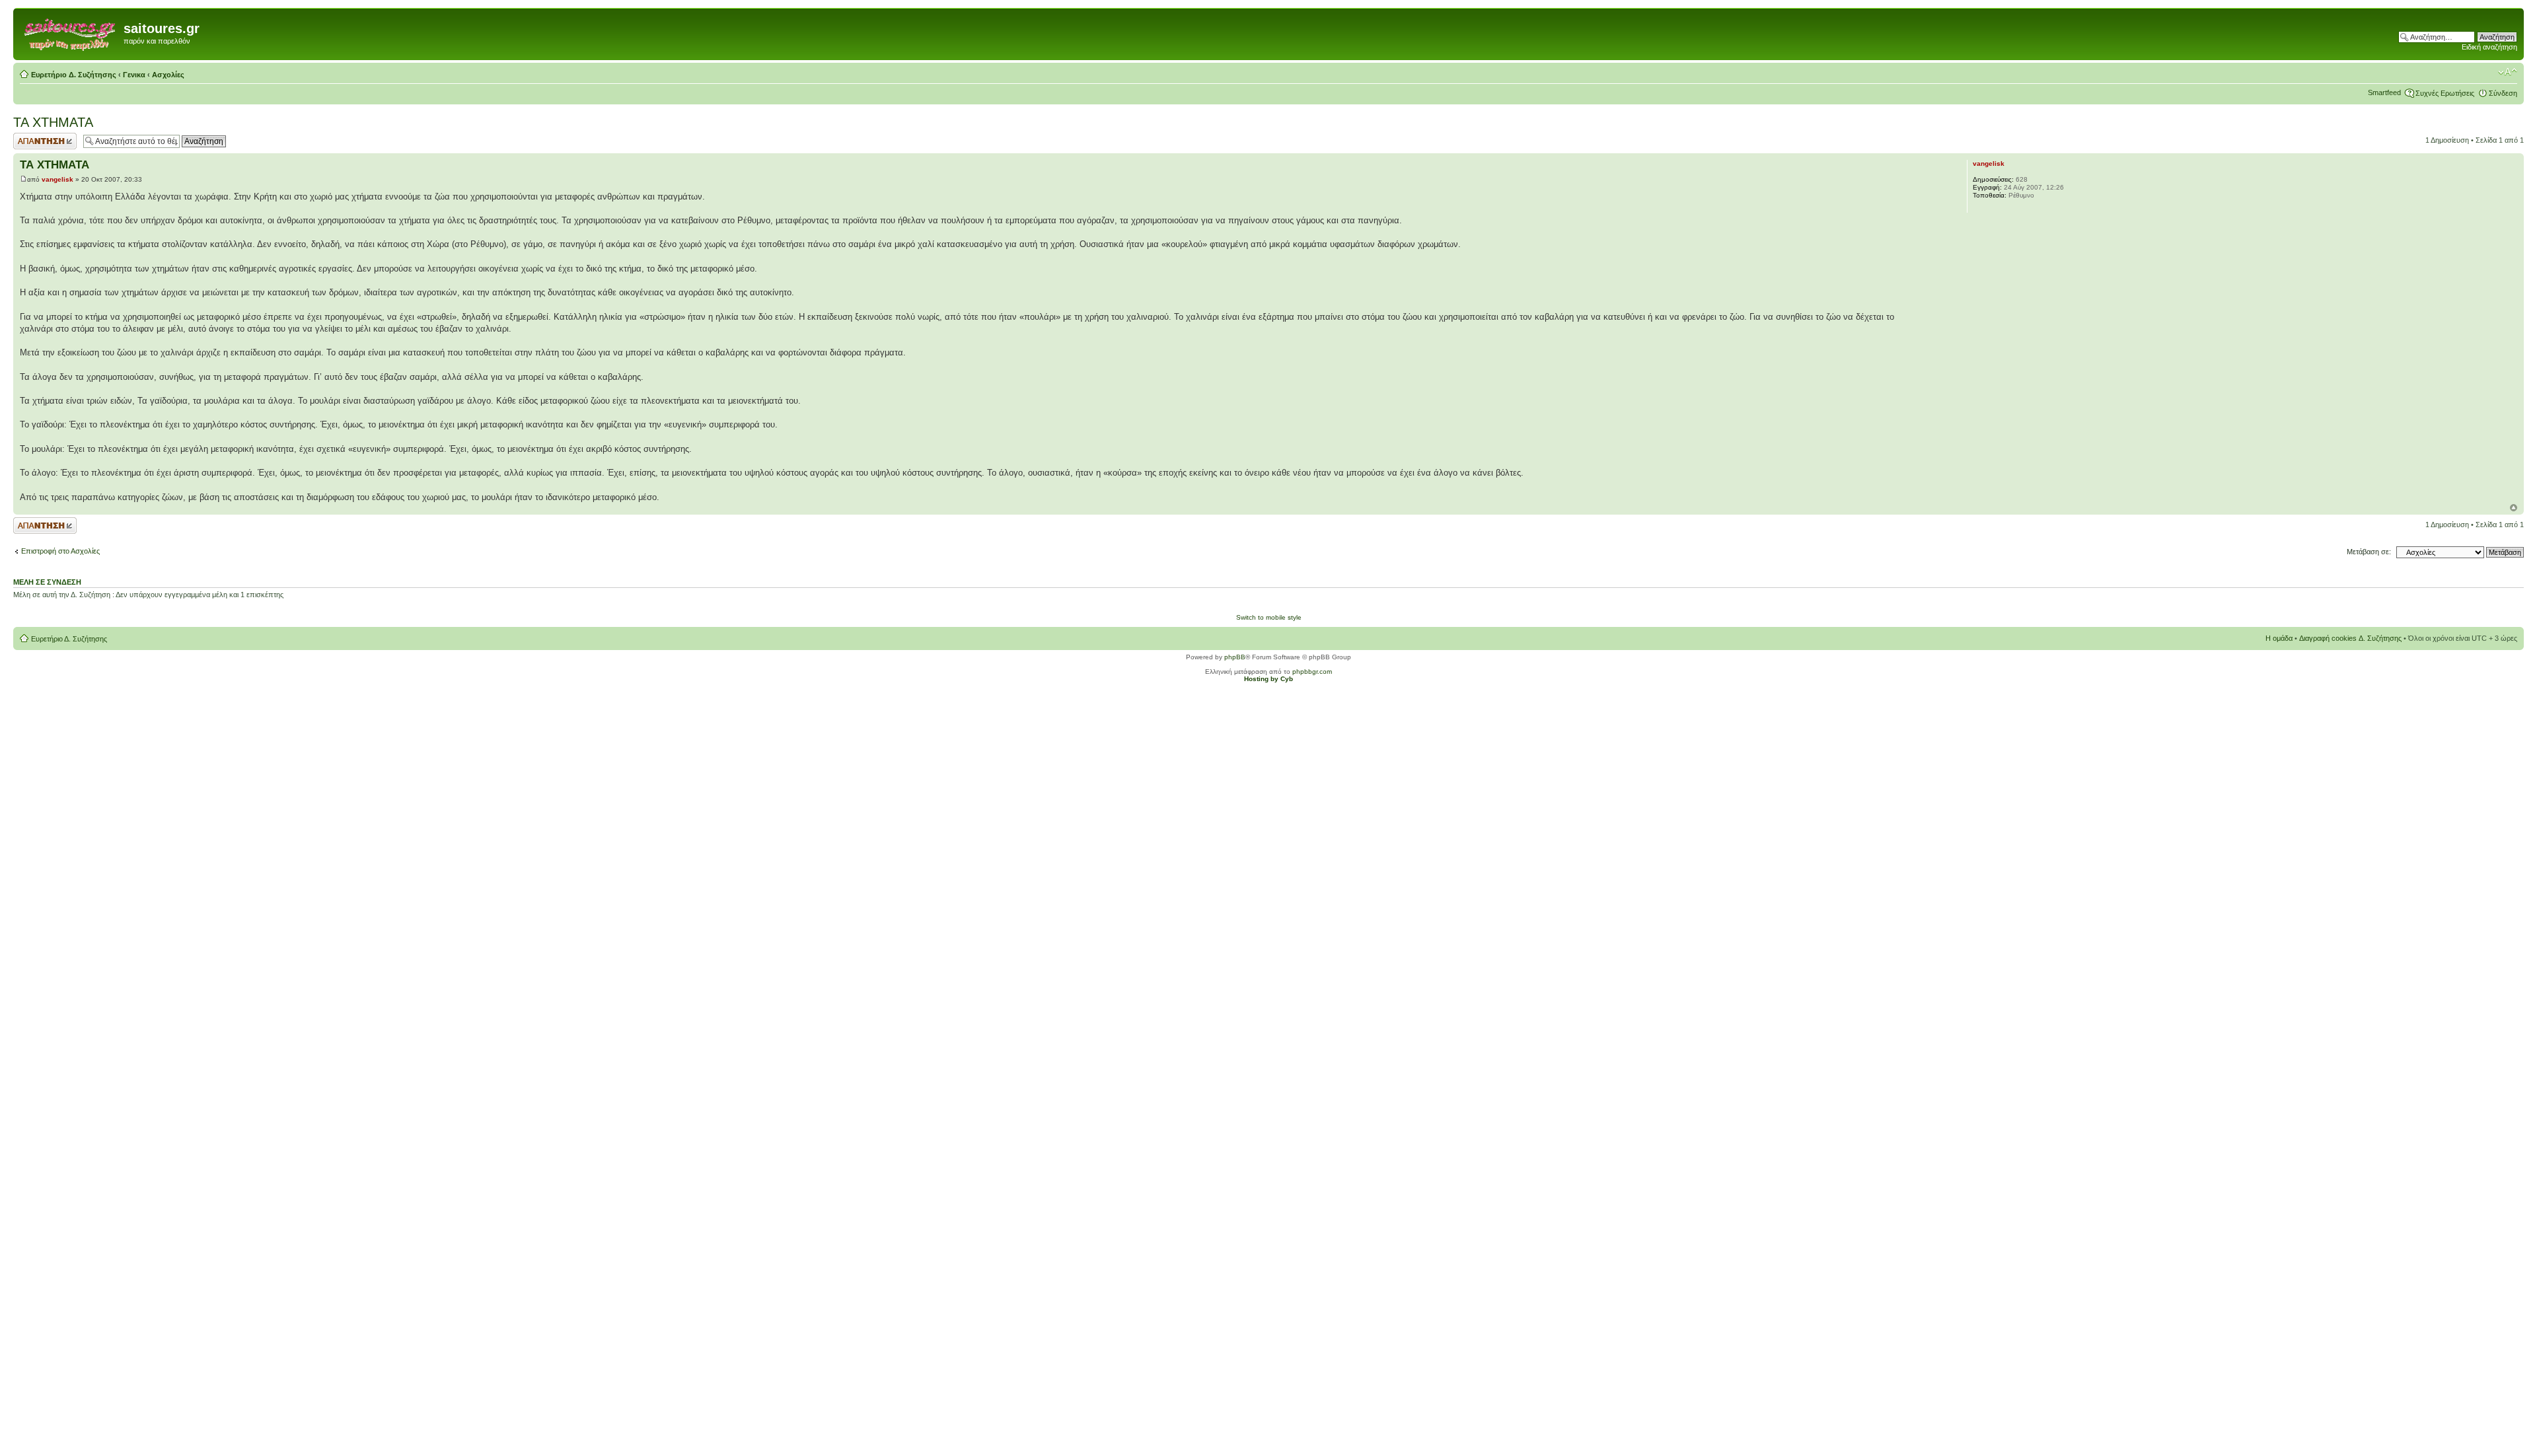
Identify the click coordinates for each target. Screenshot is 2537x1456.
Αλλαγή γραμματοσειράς (2508, 72)
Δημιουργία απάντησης (31, 141)
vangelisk (57, 179)
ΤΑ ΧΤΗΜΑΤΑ (53, 122)
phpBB (1235, 657)
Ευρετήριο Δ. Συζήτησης (74, 75)
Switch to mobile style (1269, 617)
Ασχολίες (168, 75)
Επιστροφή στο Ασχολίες (60, 551)
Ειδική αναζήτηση (2489, 47)
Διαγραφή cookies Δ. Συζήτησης (2350, 638)
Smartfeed (2384, 92)
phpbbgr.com (1312, 672)
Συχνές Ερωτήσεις (2445, 93)
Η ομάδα (2279, 638)
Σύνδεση (2503, 93)
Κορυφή (2514, 508)
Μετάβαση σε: (2369, 552)
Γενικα (134, 75)
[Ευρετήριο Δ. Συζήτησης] (70, 32)
